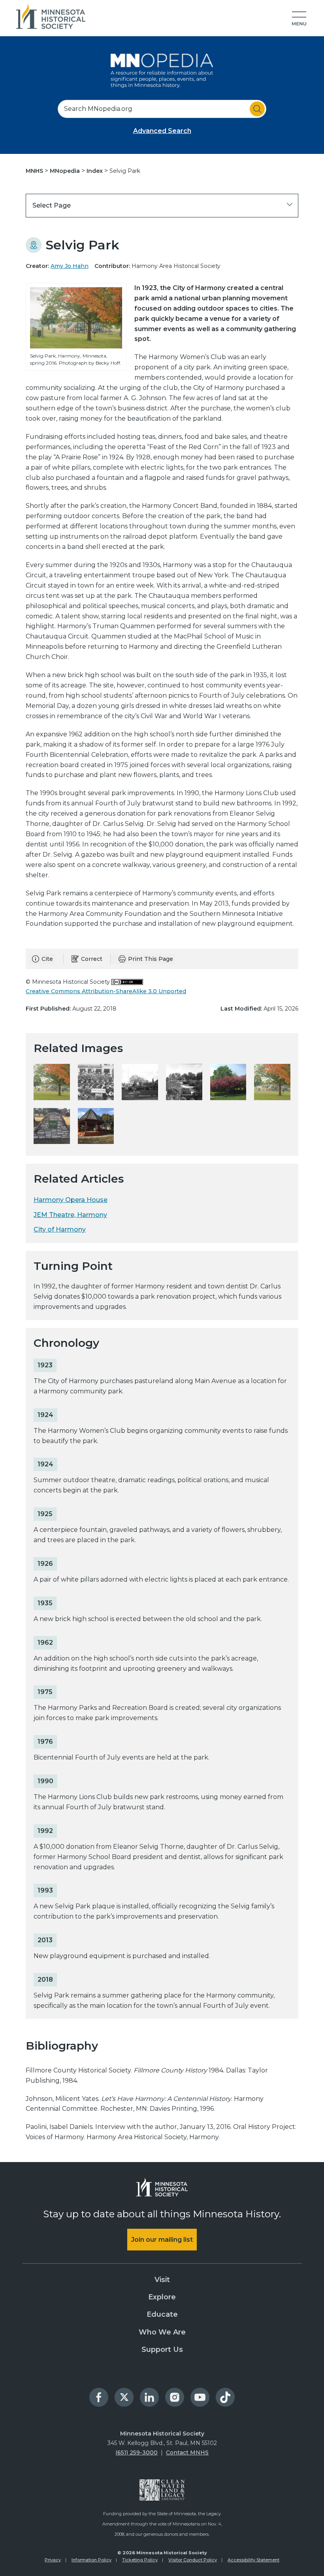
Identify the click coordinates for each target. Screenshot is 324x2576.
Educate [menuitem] (162, 2314)
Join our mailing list (162, 2240)
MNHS (35, 171)
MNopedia (66, 171)
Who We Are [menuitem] (162, 2332)
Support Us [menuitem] (162, 2349)
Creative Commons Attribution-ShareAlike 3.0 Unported (106, 991)
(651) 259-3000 (137, 2452)
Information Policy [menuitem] (91, 2560)
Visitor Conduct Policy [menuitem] (193, 2560)
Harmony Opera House (71, 1200)
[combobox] (162, 109)
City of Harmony (60, 1229)
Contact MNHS (187, 2452)
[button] (299, 19)
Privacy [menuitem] (53, 2560)
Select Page (52, 205)
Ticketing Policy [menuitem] (140, 2560)
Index (95, 171)
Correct (92, 959)
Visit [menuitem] (162, 2280)
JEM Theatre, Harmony (70, 1215)
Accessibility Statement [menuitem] (253, 2560)
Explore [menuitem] (162, 2297)
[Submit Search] (257, 109)
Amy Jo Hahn (70, 266)
